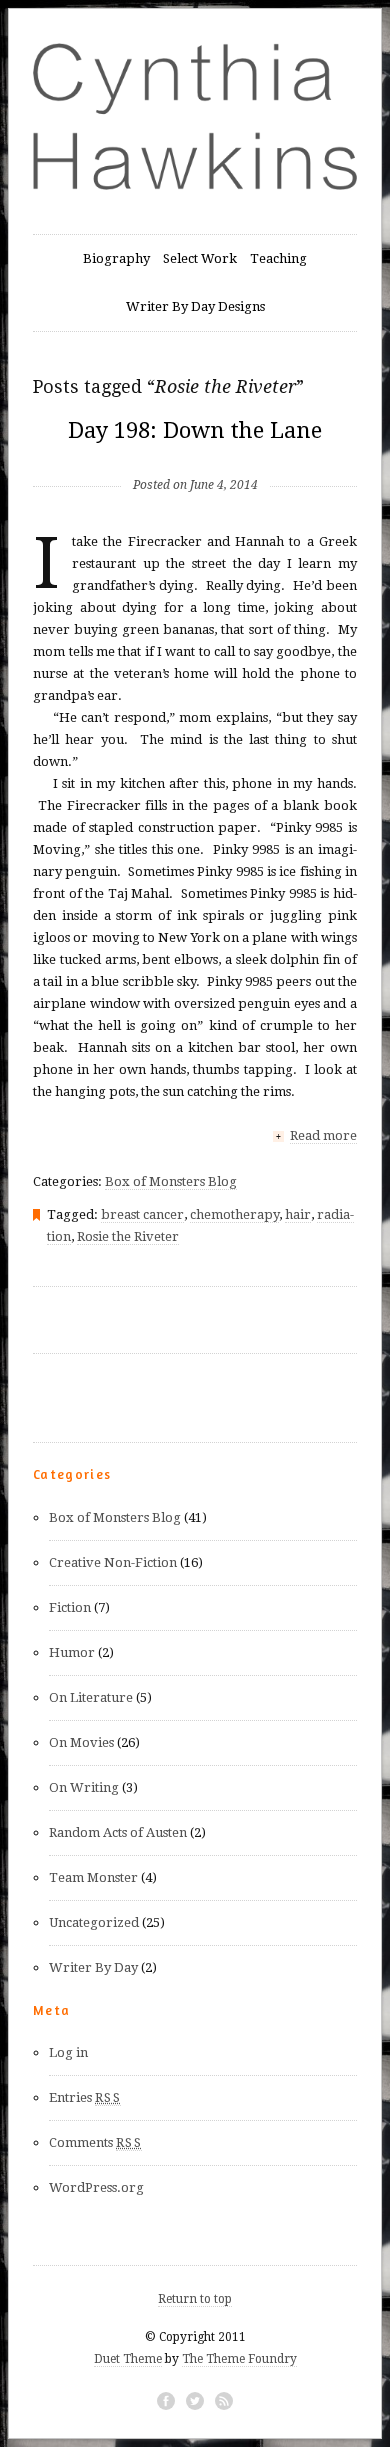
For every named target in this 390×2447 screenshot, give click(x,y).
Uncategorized (94, 1922)
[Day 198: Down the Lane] (195, 452)
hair (298, 1214)
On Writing (84, 1787)
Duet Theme (128, 2359)
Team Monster (93, 1877)
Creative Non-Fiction (113, 1562)
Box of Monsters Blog (171, 1181)
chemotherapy (234, 1214)
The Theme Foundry (239, 2359)
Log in (68, 2052)
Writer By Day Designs (195, 306)
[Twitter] (195, 2401)
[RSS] (224, 2401)
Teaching (278, 258)
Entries (85, 2097)
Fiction (70, 1607)
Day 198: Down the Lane (195, 430)
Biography (116, 258)
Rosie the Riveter (128, 1236)
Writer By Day (93, 1967)
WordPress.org (96, 2187)
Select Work (200, 258)
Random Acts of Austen (118, 1832)
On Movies (81, 1742)
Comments (95, 2142)
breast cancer (142, 1214)
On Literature (91, 1697)
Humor (72, 1652)
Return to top (195, 2299)
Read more (323, 1135)
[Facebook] (166, 2401)
